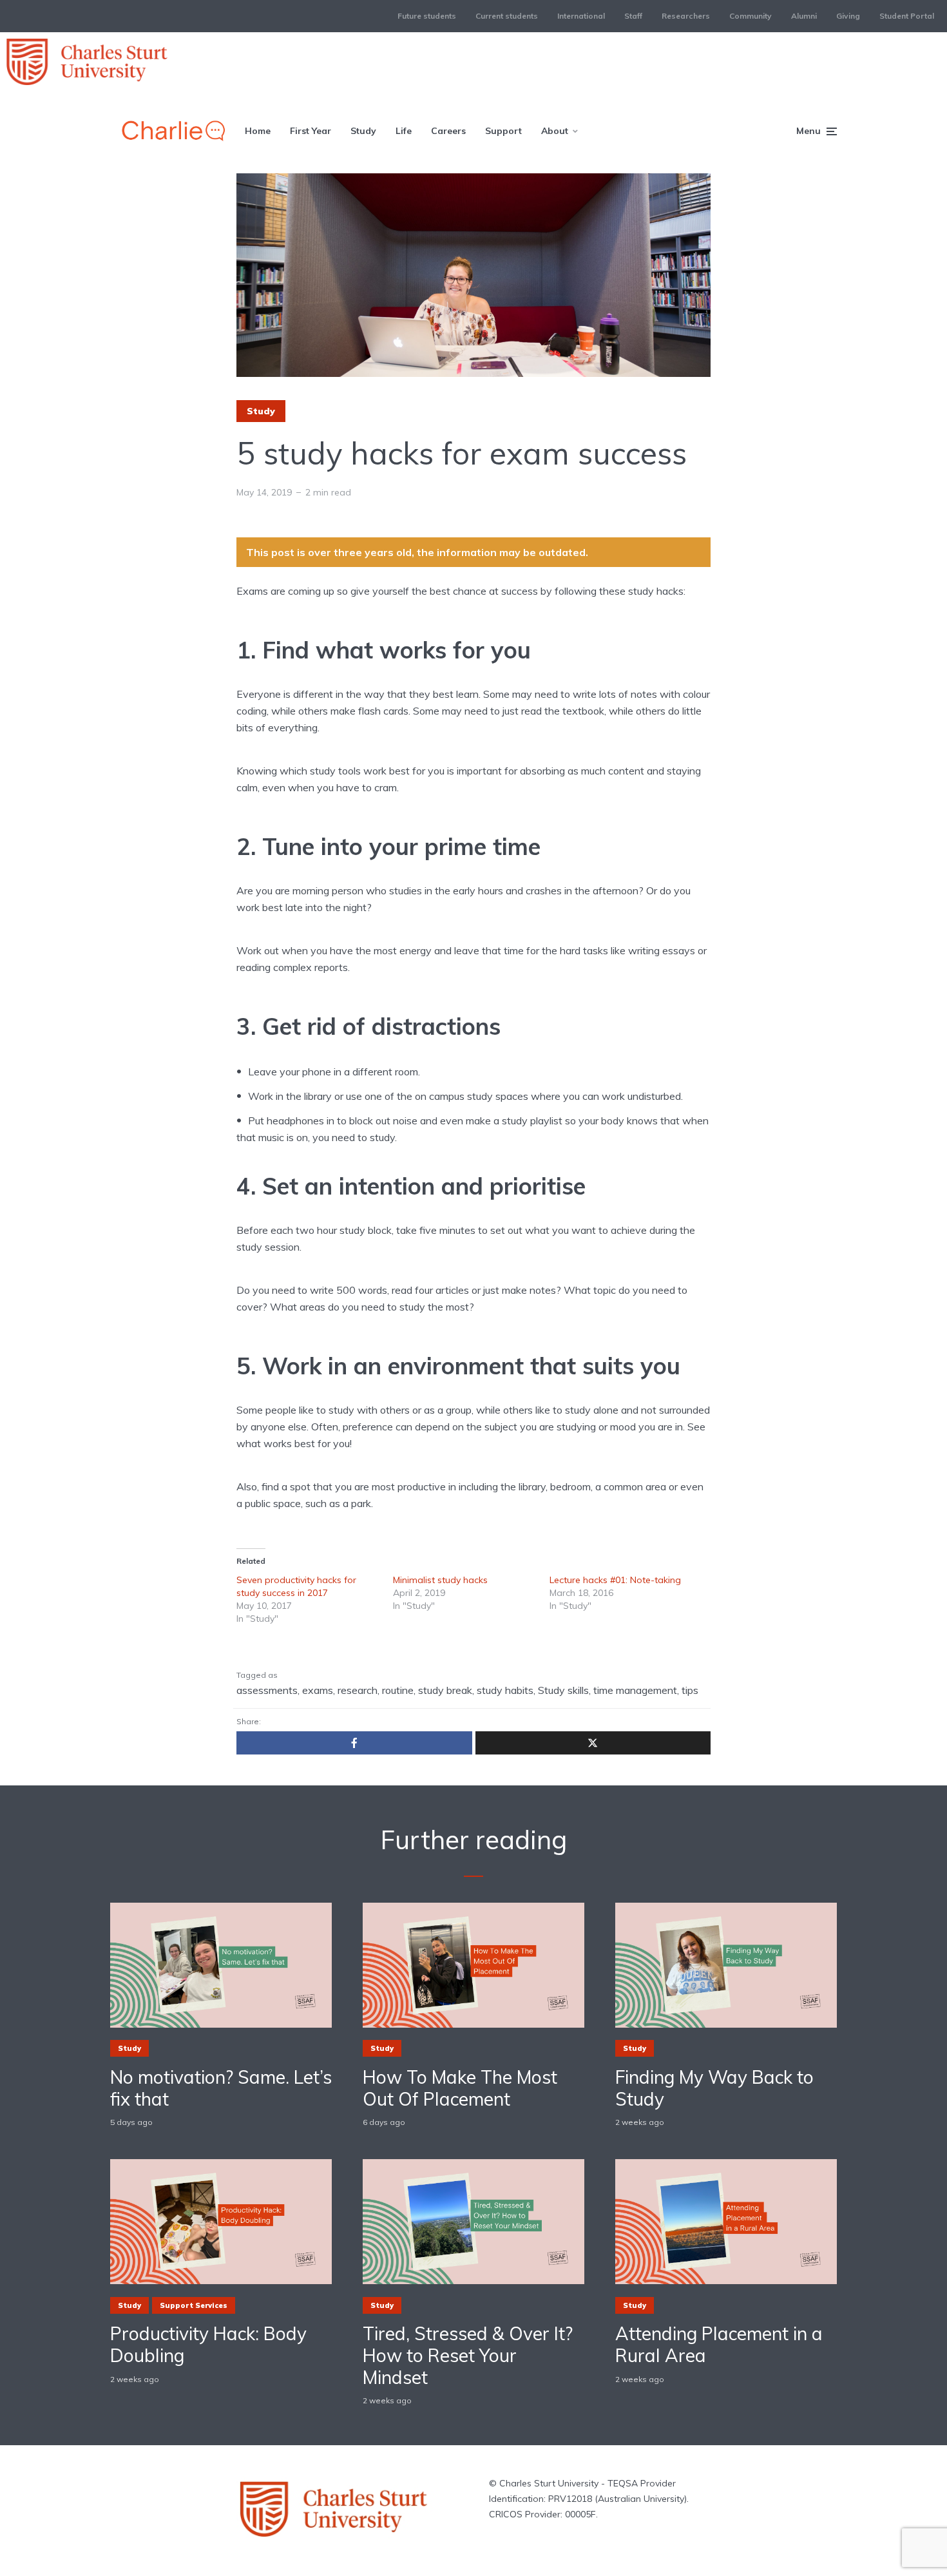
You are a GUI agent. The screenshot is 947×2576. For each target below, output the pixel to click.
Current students (507, 16)
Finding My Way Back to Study (714, 2088)
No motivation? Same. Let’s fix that (221, 2088)
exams (318, 1690)
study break (445, 1690)
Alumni (804, 16)
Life (404, 131)
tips (690, 1690)
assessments (267, 1690)
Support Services (194, 2305)
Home (258, 131)
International (581, 16)
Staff (633, 16)
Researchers (686, 16)
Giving (848, 16)
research (358, 1690)
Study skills (563, 1690)
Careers (448, 131)
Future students (427, 16)
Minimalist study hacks (440, 1580)
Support (503, 131)
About (555, 131)
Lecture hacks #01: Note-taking (615, 1580)
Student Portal (907, 16)
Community (751, 16)
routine (398, 1690)
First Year (311, 131)
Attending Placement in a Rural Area (719, 2344)
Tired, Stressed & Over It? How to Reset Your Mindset (468, 2355)
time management (635, 1690)
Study (363, 131)
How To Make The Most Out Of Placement (460, 2088)
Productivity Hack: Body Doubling (208, 2344)
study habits (505, 1690)
